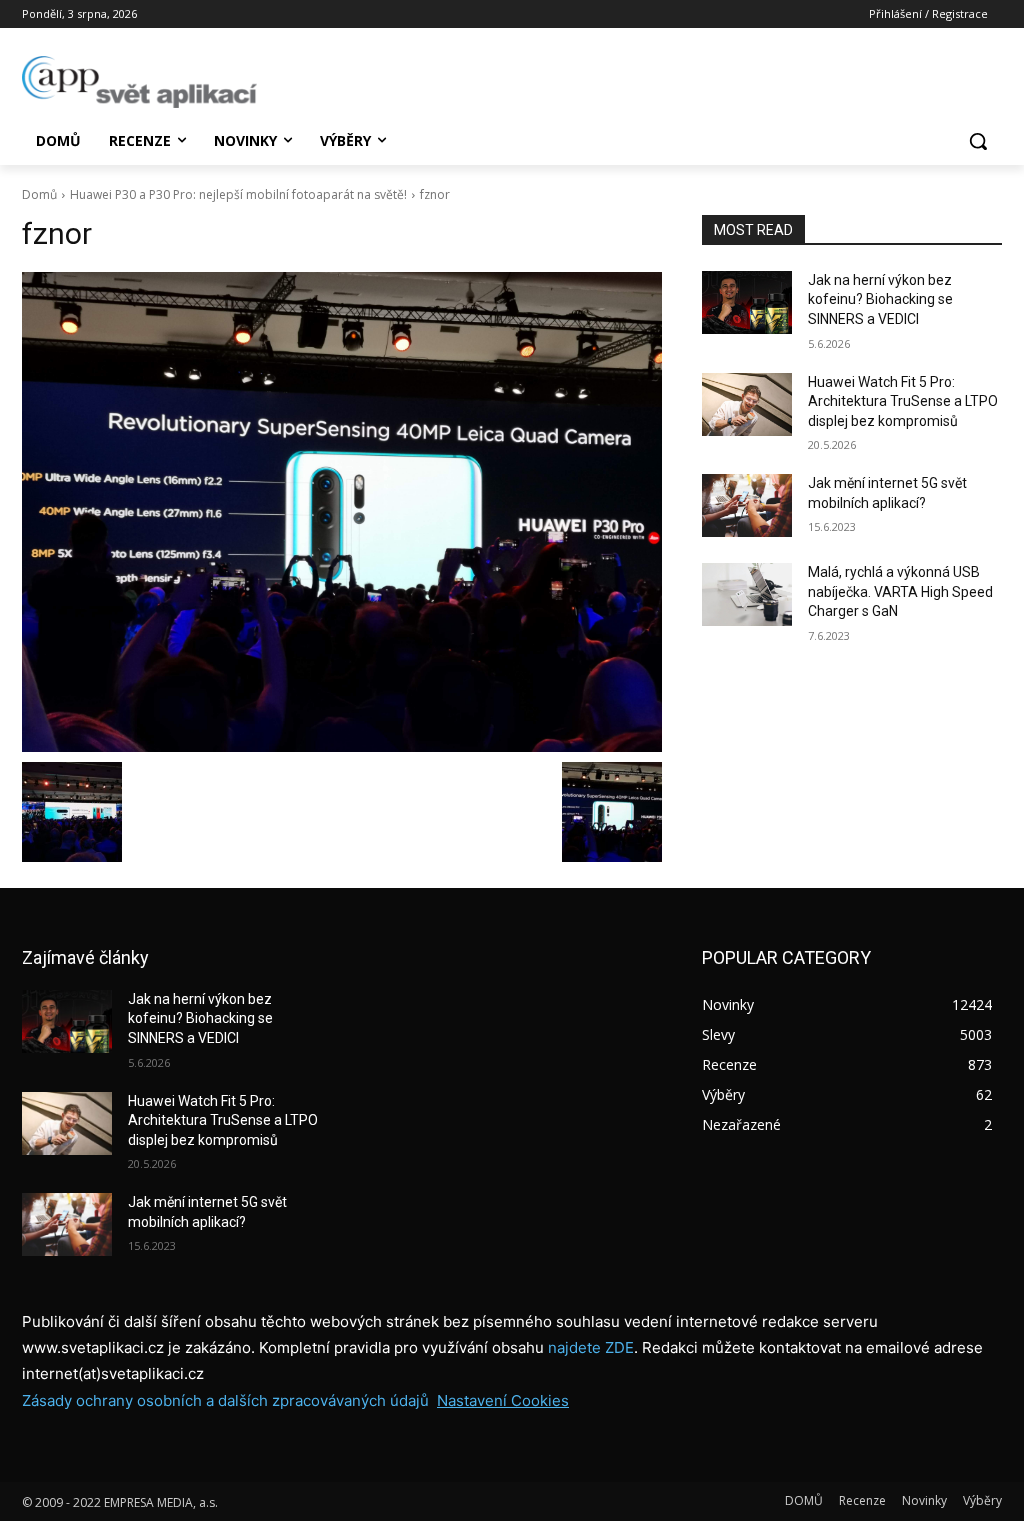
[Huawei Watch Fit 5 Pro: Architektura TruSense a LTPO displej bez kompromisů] (747, 404)
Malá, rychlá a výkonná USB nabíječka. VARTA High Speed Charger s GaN (900, 591)
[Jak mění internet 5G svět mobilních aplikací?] (747, 505)
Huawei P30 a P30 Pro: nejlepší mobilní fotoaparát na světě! (238, 194)
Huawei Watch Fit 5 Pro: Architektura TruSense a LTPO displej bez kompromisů (903, 401)
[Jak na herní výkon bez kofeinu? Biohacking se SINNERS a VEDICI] (747, 302)
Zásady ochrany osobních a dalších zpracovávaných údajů (225, 1400)
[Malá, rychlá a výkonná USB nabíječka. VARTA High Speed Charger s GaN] (747, 594)
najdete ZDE (591, 1347)
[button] (978, 141)
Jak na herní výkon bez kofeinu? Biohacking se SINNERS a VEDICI (880, 299)
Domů (39, 194)
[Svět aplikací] (139, 82)
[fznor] (342, 512)
